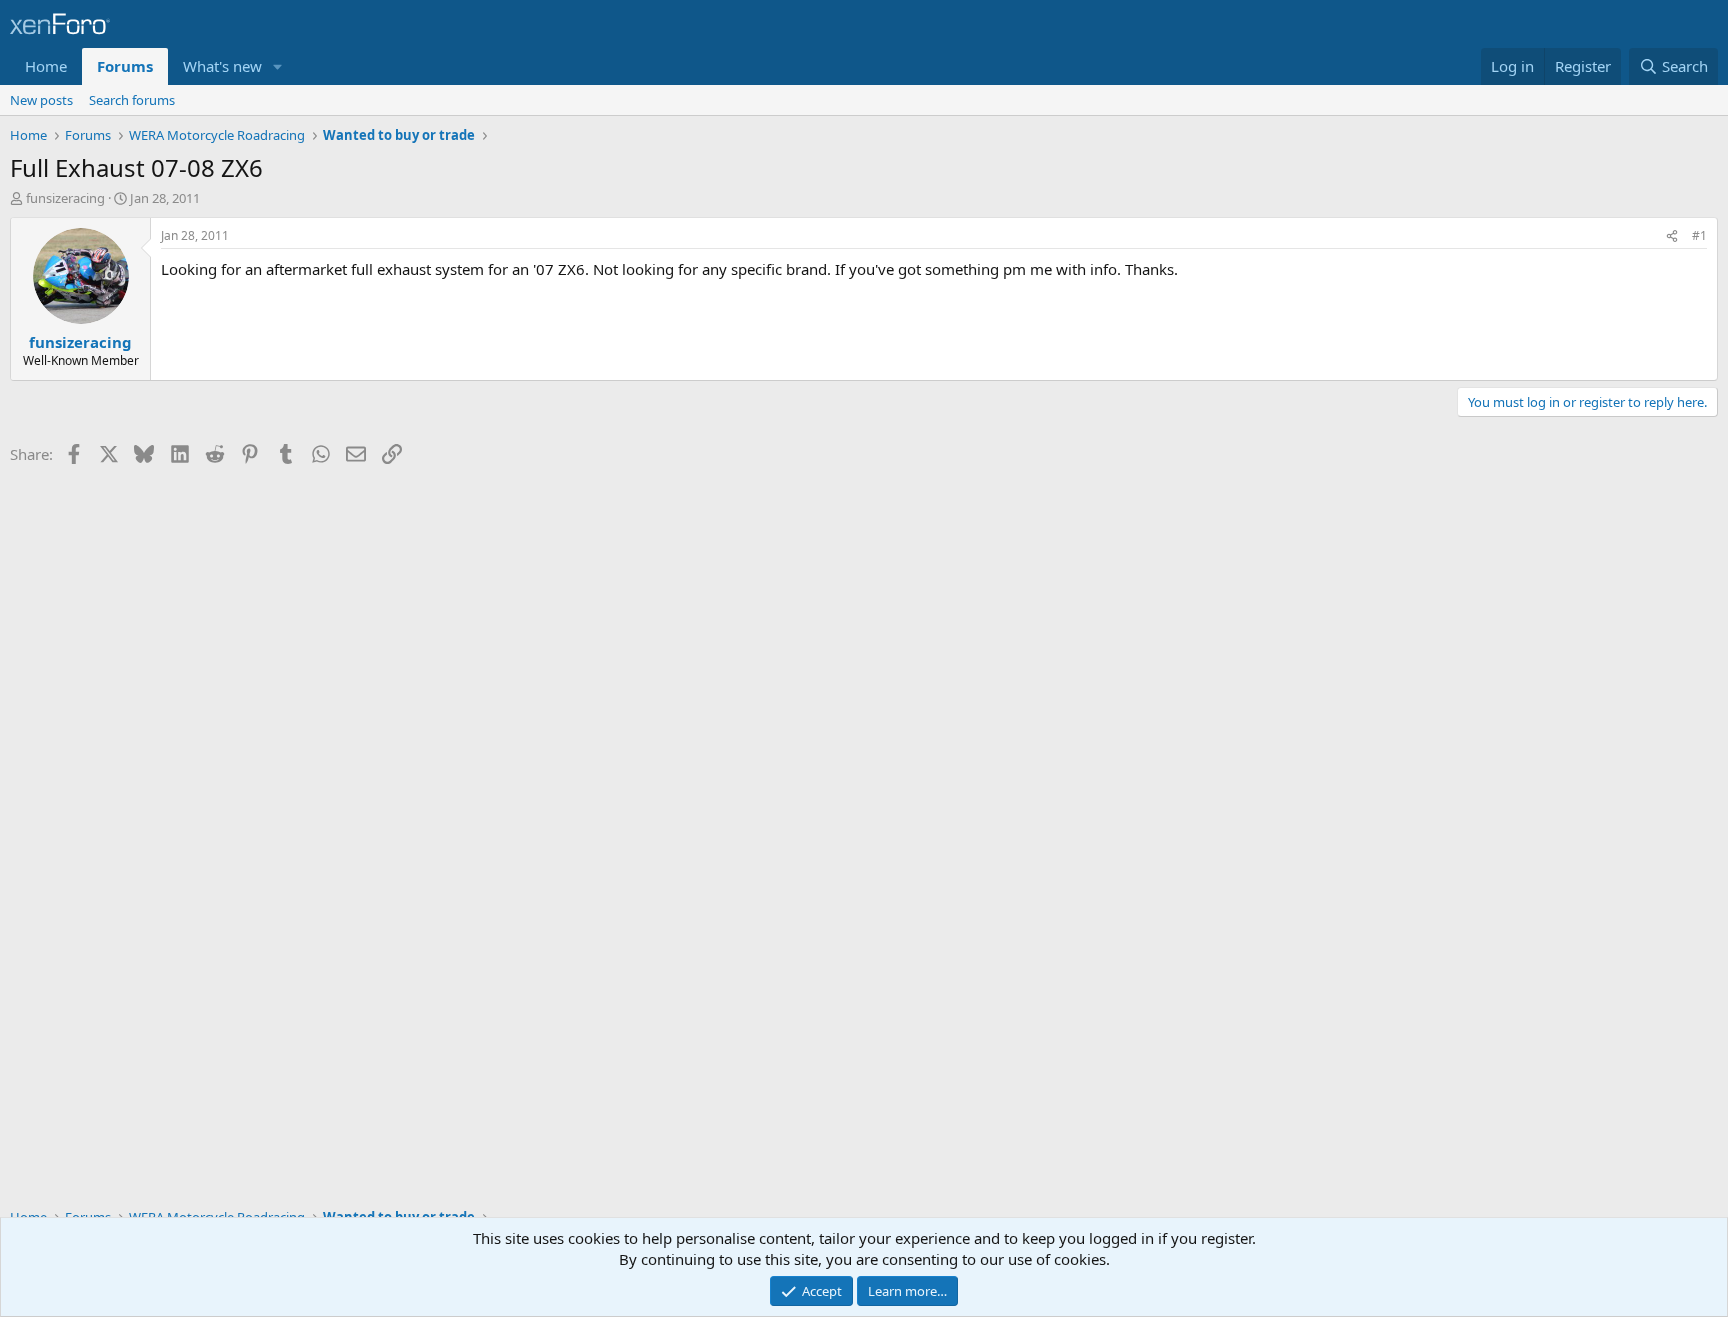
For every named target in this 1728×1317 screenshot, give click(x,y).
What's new (222, 66)
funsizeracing (65, 198)
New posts (41, 100)
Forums (125, 66)
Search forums (132, 100)
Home (46, 66)
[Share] (1672, 236)
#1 (1699, 235)
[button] (278, 66)
